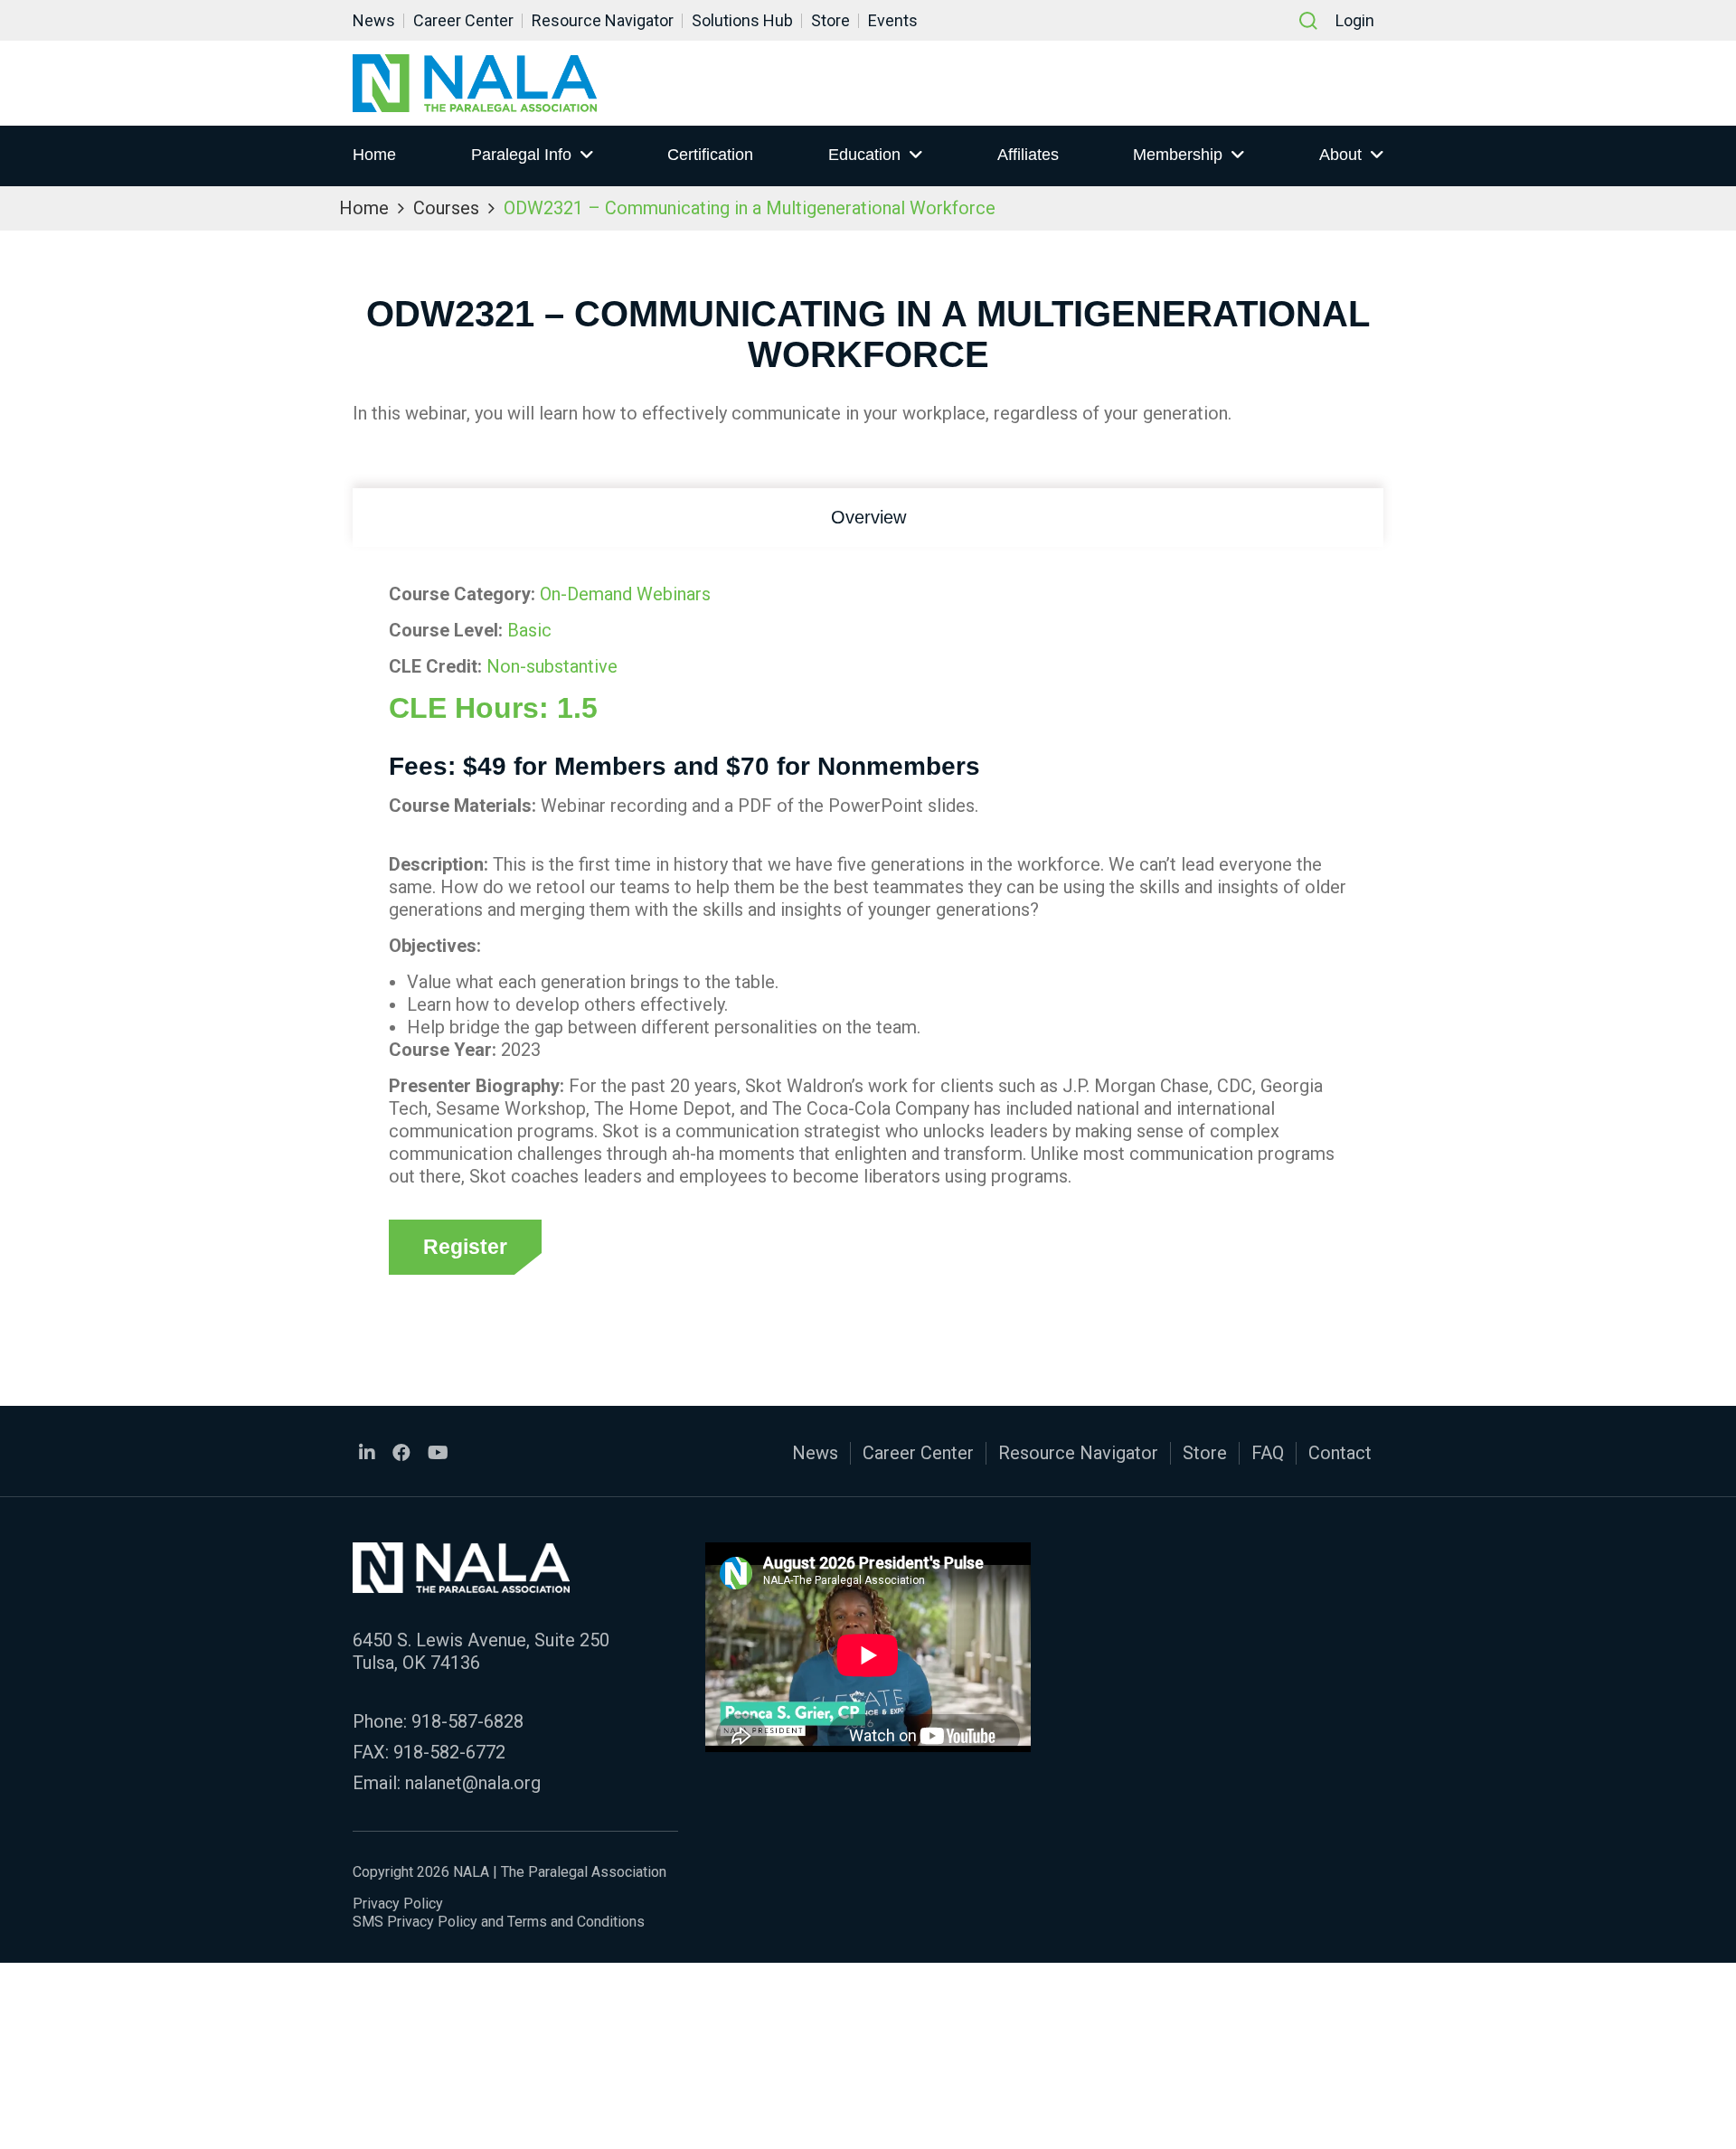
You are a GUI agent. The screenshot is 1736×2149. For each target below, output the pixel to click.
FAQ (1268, 1453)
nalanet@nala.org (473, 1783)
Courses (446, 208)
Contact (1340, 1453)
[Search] (1308, 21)
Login (1355, 20)
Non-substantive (552, 666)
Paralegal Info (521, 155)
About (1340, 155)
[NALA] (475, 83)
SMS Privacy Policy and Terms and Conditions (499, 1922)
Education (864, 155)
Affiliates (1028, 155)
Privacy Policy (398, 1904)
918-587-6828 (467, 1721)
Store (830, 20)
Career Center (463, 20)
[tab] (868, 518)
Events (893, 20)
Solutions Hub (742, 20)
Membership (1178, 155)
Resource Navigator (603, 20)
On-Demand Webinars (625, 594)
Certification (710, 155)
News (374, 20)
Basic (529, 630)
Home (374, 155)
